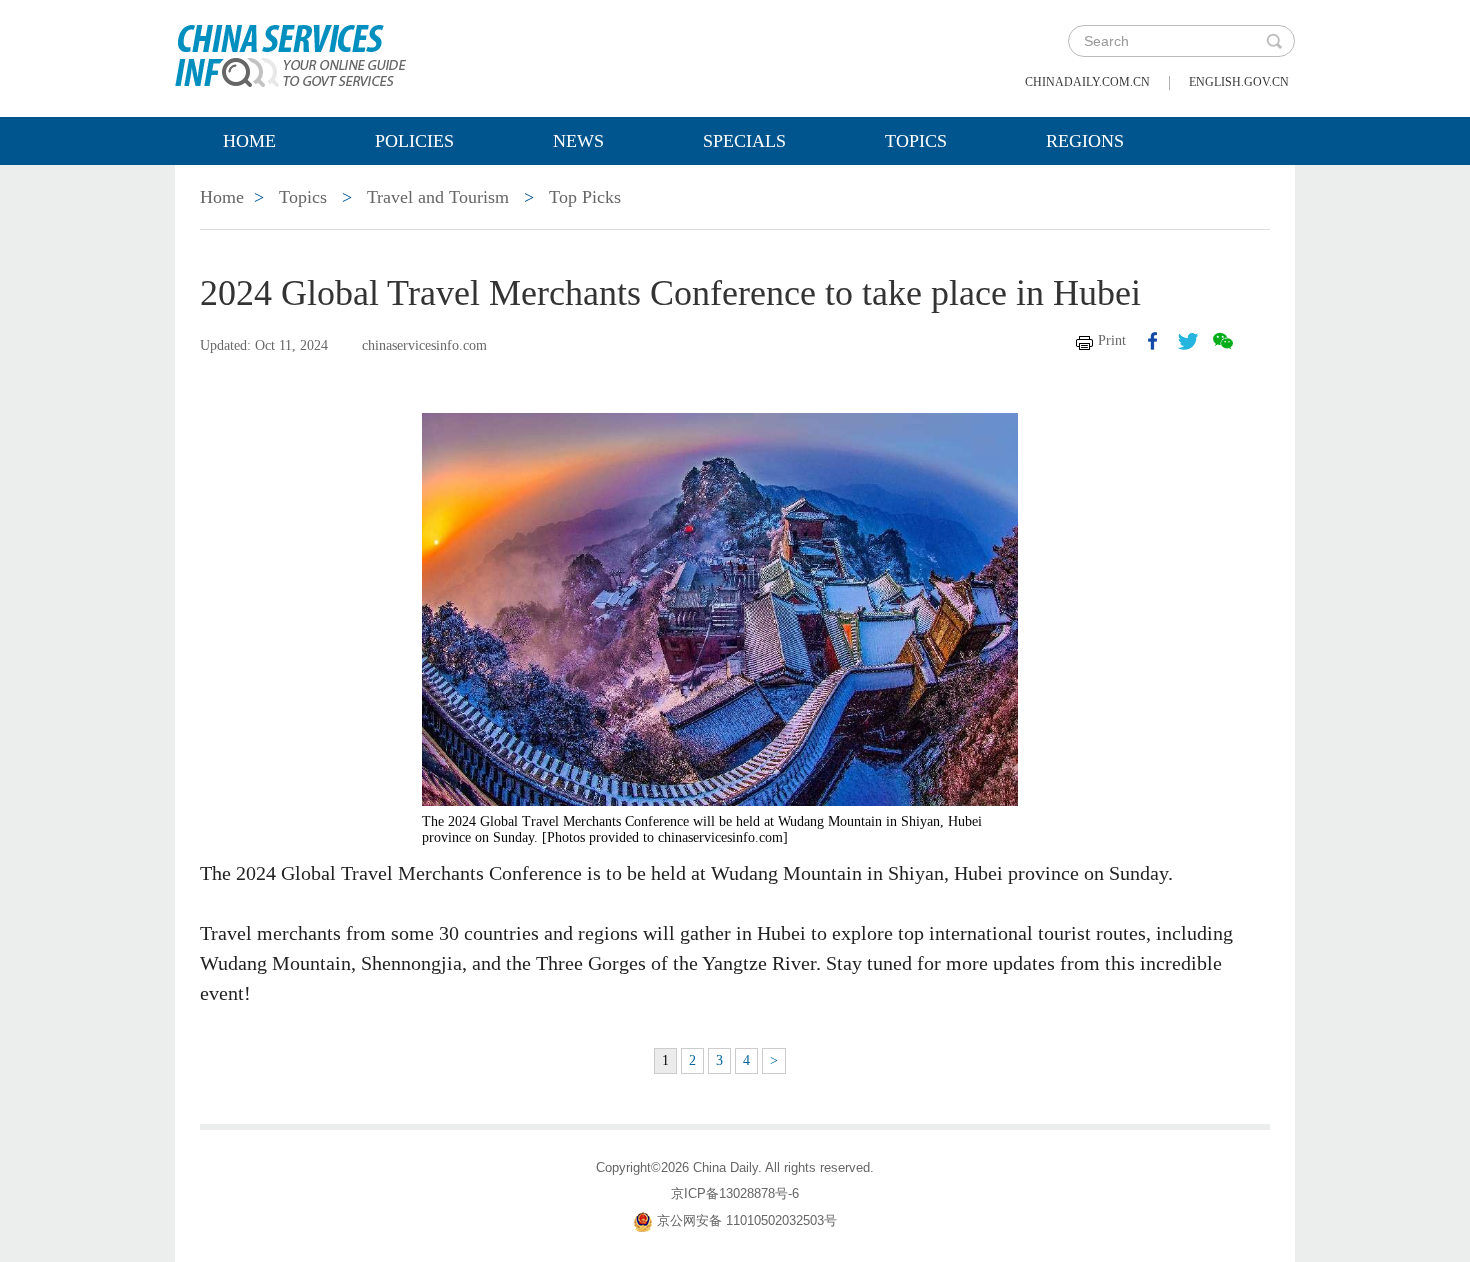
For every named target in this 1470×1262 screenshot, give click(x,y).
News (578, 141)
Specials (744, 141)
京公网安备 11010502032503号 (747, 1220)
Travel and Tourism (438, 197)
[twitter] (1188, 341)
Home (249, 141)
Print (1112, 340)
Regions (1085, 141)
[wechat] (1223, 341)
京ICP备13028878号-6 (735, 1193)
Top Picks (585, 197)
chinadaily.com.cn (1087, 82)
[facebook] (1153, 341)
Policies (414, 141)
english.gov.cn (1239, 82)
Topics (916, 141)
